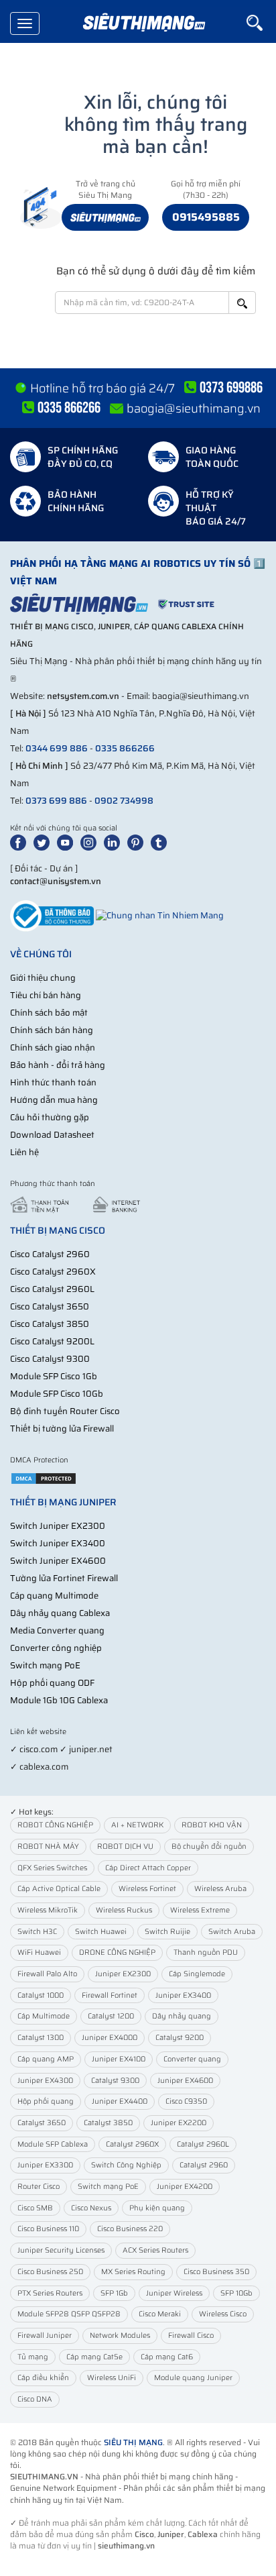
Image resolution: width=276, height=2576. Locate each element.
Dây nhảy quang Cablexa (60, 1613)
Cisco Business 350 (216, 2272)
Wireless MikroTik (48, 1910)
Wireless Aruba (220, 1889)
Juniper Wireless (174, 2293)
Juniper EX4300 (45, 2081)
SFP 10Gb (236, 2293)
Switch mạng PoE (45, 1665)
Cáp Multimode (44, 2016)
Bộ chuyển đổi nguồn (209, 1846)
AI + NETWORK (137, 1825)
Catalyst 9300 (115, 2081)
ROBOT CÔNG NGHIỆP (55, 1825)
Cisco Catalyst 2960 (50, 1254)
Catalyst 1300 (41, 2038)
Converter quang (192, 2059)
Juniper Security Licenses (61, 2250)
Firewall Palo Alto (47, 1974)
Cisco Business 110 (48, 2229)
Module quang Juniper (193, 2378)
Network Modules (120, 2336)
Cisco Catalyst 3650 (50, 1306)
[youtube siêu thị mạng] (68, 842)
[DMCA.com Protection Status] (44, 1478)
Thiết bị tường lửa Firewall (62, 1429)
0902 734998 (124, 801)
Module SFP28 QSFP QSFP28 (69, 2314)
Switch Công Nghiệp (126, 2165)
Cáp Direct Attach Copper (148, 1868)
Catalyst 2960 (204, 2165)
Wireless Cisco (223, 2314)
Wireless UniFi (112, 2378)
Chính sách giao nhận (53, 1048)
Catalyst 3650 (42, 2123)
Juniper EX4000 (110, 2038)
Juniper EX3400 (183, 1995)
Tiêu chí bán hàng (46, 995)
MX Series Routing (133, 2272)
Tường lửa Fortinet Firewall (64, 1578)
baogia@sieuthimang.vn (194, 409)
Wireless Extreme (200, 1910)
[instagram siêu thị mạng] (91, 842)
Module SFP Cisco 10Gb (57, 1394)
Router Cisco (39, 2187)
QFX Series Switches (52, 1868)
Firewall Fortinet (110, 1995)
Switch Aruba (232, 1932)
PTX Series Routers (50, 2293)
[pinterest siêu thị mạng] (138, 842)
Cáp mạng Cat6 (167, 2357)
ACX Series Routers (155, 2250)
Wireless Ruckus (124, 1910)
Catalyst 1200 (111, 2016)
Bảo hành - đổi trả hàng (58, 1065)
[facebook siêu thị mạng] (21, 842)
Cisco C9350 (186, 2101)
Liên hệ (24, 1152)
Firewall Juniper (45, 2336)
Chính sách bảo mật (49, 1013)
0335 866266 (125, 748)
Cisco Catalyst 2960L (52, 1289)
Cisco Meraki (160, 2314)
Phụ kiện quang (157, 2208)
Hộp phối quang (46, 2101)
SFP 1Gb (114, 2293)
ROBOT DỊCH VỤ (125, 1846)
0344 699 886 (57, 748)
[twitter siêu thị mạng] (44, 842)
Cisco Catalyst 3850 (50, 1324)
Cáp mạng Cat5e (94, 2357)
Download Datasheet (52, 1135)
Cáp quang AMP (46, 2059)
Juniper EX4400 (120, 2101)
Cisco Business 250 (50, 2272)
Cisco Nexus (91, 2208)
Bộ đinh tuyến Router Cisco (65, 1411)
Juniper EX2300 (123, 1974)
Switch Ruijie (167, 1932)
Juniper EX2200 (179, 2123)
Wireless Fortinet (147, 1889)
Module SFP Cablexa (53, 2144)
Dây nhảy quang (182, 2016)
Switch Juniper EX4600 (58, 1561)
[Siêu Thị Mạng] (143, 23)
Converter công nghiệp (56, 1648)
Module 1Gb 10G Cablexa (59, 1700)
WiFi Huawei (39, 1952)
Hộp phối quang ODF (52, 1683)
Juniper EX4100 (119, 2059)
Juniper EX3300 (45, 2165)
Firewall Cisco (191, 2336)
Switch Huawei (101, 1932)
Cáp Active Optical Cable (59, 1889)
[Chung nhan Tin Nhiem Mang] (160, 915)
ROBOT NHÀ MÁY (48, 1846)
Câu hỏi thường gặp (50, 1117)
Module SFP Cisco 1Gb (54, 1376)
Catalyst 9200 (180, 2038)
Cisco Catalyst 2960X (53, 1272)
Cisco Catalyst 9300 (50, 1359)
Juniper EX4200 (185, 2187)
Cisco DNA (35, 2399)
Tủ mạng (33, 2357)
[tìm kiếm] (261, 23)
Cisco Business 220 (130, 2229)
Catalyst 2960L (203, 2144)
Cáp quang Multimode (54, 1596)
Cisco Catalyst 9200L (52, 1341)
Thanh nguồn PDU (206, 1952)
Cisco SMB (35, 2208)
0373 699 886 (56, 801)
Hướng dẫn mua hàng (54, 1100)
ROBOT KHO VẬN (212, 1825)
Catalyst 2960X (132, 2144)
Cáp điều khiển (43, 2378)
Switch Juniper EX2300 (58, 1526)
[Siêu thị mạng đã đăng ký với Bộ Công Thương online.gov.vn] (52, 915)
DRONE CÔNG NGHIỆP (117, 1952)
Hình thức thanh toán (53, 1082)
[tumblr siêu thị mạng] (161, 842)
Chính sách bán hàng (52, 1030)
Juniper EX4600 (185, 2081)
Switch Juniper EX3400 (58, 1543)
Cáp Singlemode (197, 1974)
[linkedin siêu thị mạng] (115, 842)
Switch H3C (37, 1932)
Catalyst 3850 (108, 2123)
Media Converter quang (57, 1630)
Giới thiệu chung (43, 978)
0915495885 (206, 217)
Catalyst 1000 (41, 1995)
